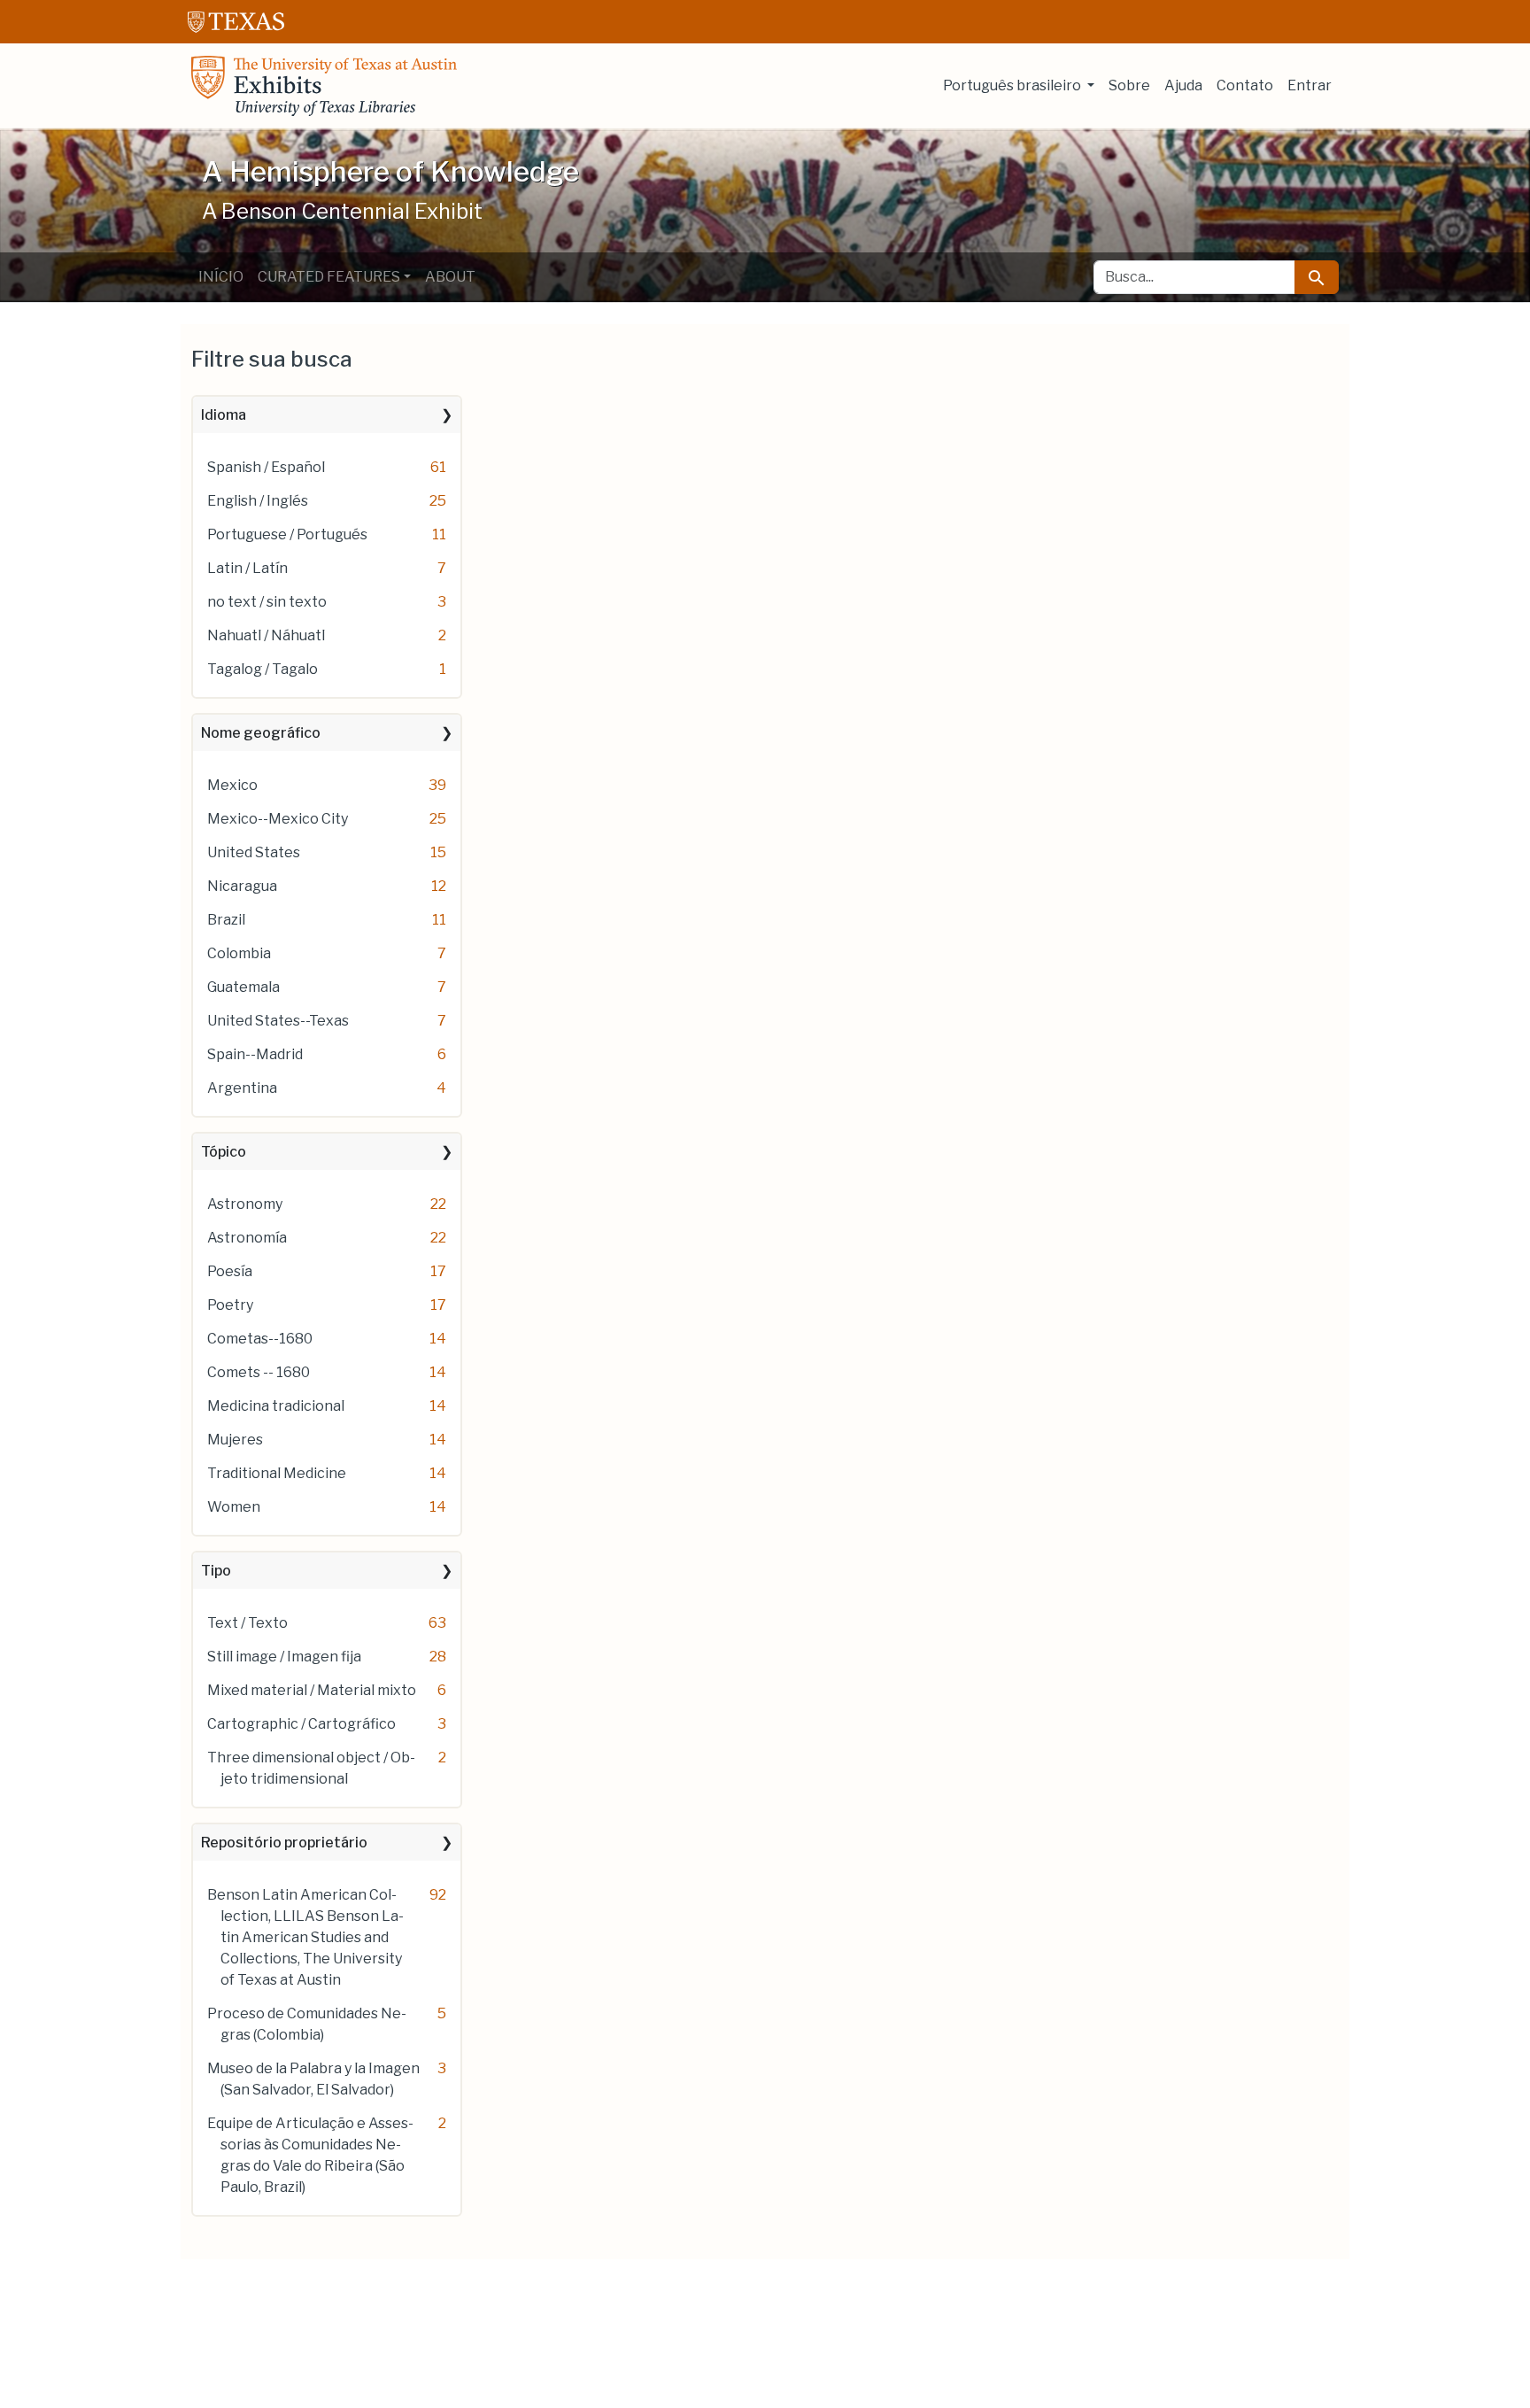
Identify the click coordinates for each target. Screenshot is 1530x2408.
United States (254, 852)
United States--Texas (278, 1021)
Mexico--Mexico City (278, 819)
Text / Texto (247, 1623)
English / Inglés (258, 501)
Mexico (232, 785)
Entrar (1310, 85)
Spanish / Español (266, 467)
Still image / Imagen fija (284, 1657)
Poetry (230, 1305)
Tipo (216, 1571)
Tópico (224, 1152)
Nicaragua (242, 886)
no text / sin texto (267, 602)
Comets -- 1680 (259, 1372)
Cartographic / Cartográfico (301, 1724)
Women (234, 1507)
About (450, 277)
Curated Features (329, 277)
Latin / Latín (247, 568)
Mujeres (235, 1440)
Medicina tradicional (276, 1406)
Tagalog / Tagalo (263, 669)
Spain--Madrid (255, 1054)
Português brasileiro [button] (1013, 85)
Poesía (230, 1271)
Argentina (242, 1088)
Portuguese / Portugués (287, 534)
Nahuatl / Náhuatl (266, 635)
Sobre (1129, 85)
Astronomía (247, 1238)
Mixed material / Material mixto (312, 1690)
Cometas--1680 (260, 1339)
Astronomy (245, 1204)
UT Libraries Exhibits (324, 86)
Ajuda (1183, 85)
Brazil (226, 920)
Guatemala (243, 987)
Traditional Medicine (277, 1473)
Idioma (224, 415)
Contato (1245, 85)
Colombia (239, 953)
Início (221, 277)
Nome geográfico (261, 733)
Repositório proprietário (284, 1843)
